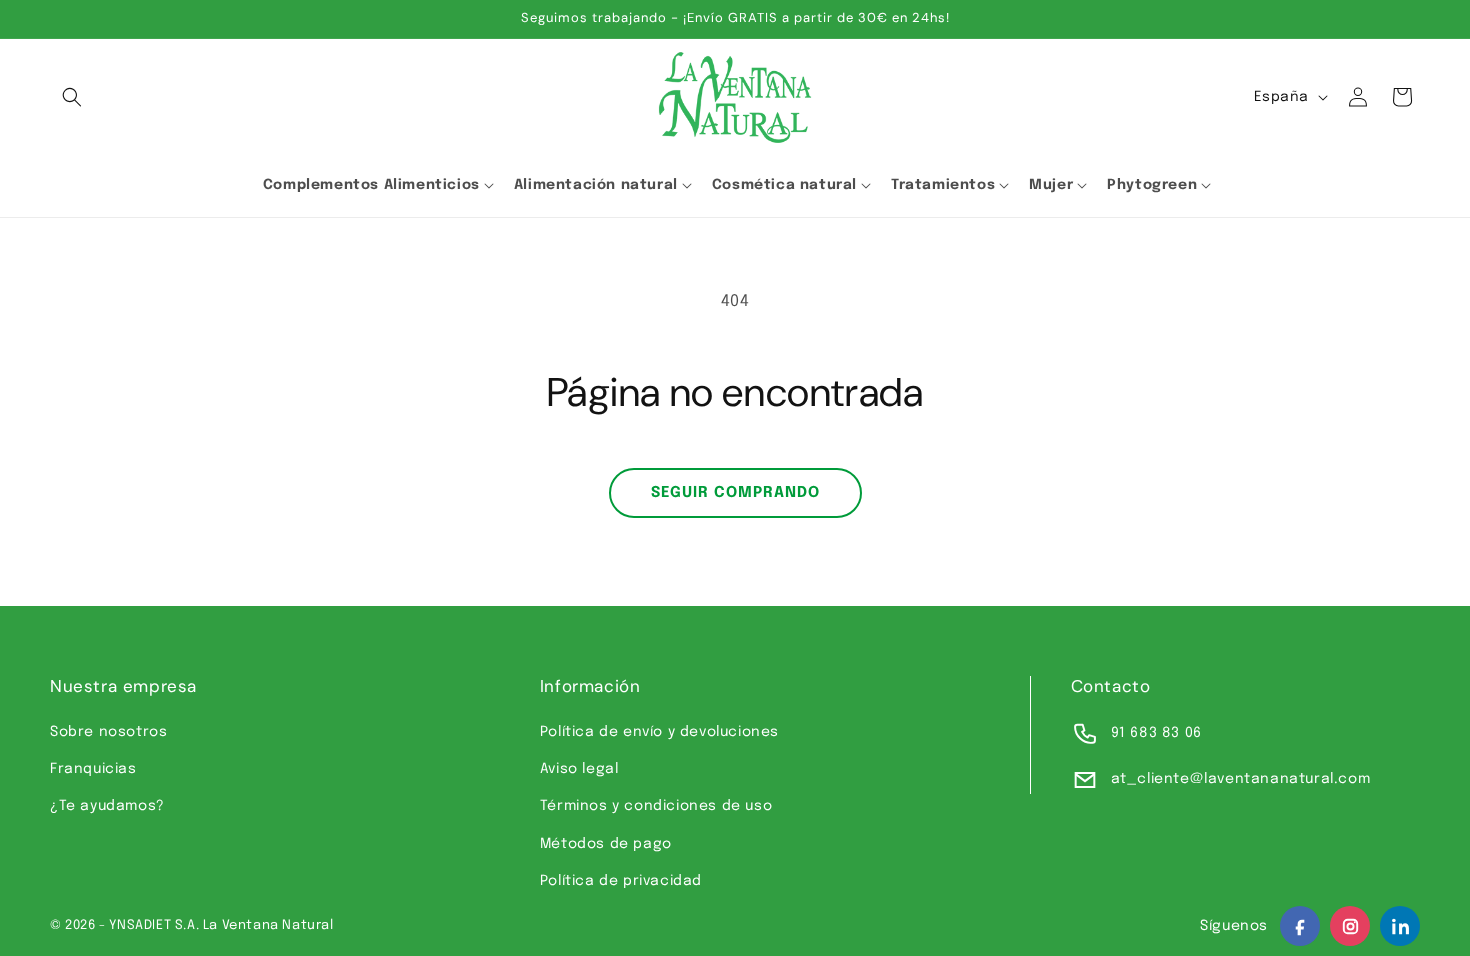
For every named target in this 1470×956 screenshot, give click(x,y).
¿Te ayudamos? (107, 806)
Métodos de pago (606, 844)
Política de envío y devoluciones (659, 732)
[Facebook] (1300, 926)
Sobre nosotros (108, 732)
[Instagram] (1350, 926)
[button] (72, 97)
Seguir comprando (735, 493)
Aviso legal (579, 769)
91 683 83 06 (1156, 733)
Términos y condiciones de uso (656, 806)
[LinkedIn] (1400, 926)
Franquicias (93, 769)
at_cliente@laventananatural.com (1241, 779)
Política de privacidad (621, 881)
